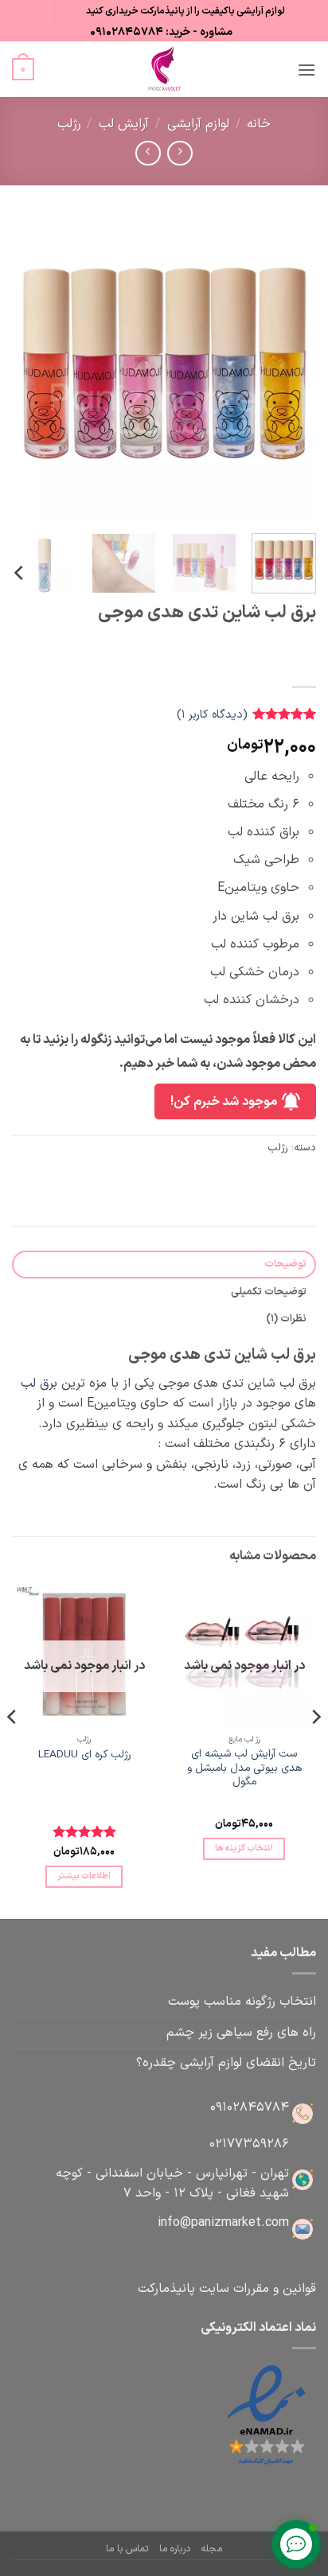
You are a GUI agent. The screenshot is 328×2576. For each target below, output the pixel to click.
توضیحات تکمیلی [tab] (269, 1292)
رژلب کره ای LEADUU (84, 1755)
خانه (259, 124)
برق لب (39, 1383)
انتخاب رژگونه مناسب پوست (242, 2002)
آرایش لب (124, 124)
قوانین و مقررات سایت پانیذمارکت (227, 2289)
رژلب (69, 124)
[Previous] (290, 369)
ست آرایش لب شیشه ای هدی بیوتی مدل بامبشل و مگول (244, 1768)
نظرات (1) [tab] (286, 1319)
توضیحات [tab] (285, 1264)
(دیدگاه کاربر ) (212, 715)
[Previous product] (148, 153)
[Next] (26, 369)
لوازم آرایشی (198, 124)
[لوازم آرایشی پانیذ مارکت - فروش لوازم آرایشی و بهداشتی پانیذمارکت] (164, 69)
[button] (307, 70)
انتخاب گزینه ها (244, 1848)
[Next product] (180, 153)
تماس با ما (127, 2549)
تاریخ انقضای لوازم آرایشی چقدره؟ (226, 2063)
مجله (211, 2549)
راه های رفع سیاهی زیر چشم (241, 2033)
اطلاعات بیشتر (84, 1876)
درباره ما (175, 2549)
